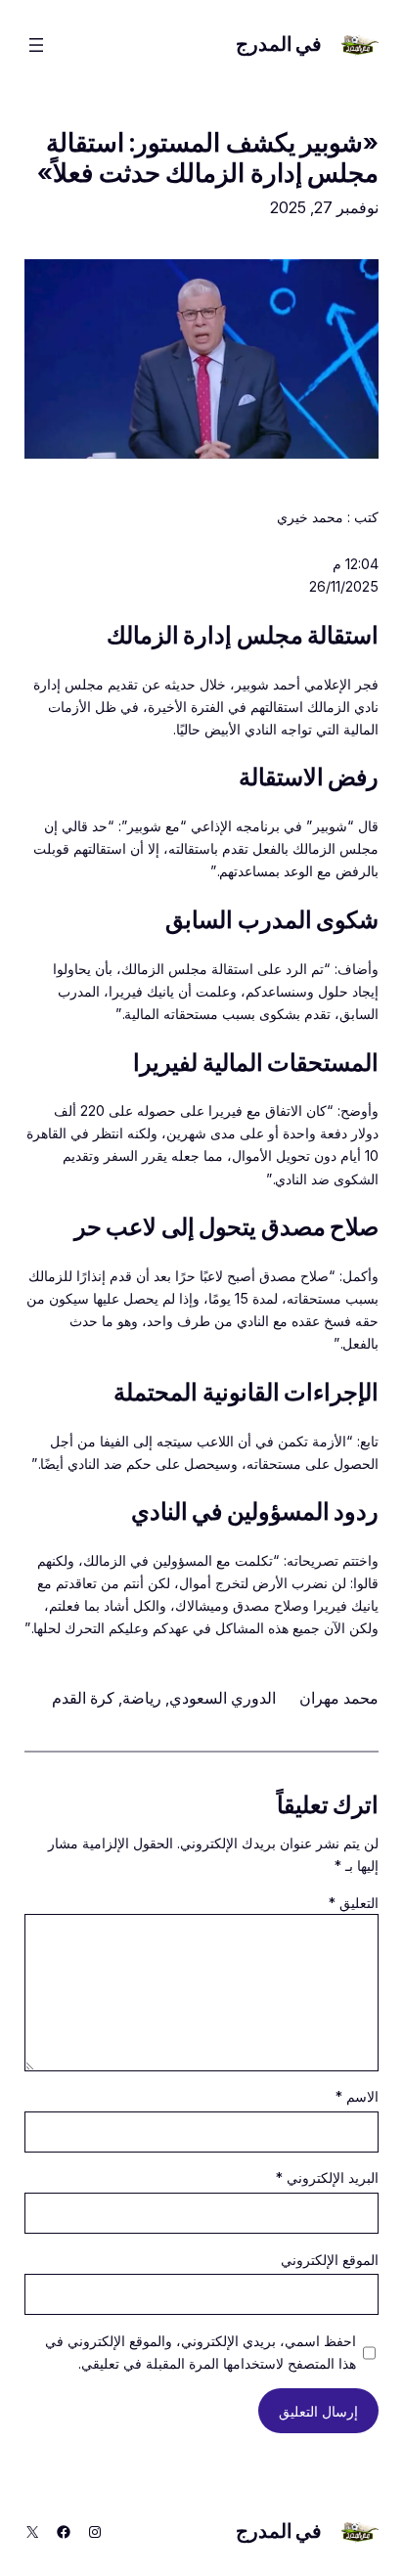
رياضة (142, 1698)
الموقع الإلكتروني (330, 2260)
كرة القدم (83, 1698)
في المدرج (279, 44)
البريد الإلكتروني (327, 2177)
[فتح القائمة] (36, 45)
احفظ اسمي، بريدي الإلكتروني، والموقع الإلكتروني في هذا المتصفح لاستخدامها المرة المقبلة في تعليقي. (201, 2352)
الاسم (357, 2096)
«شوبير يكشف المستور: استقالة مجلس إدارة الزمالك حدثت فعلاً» (208, 157)
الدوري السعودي (223, 1698)
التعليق (354, 1903)
